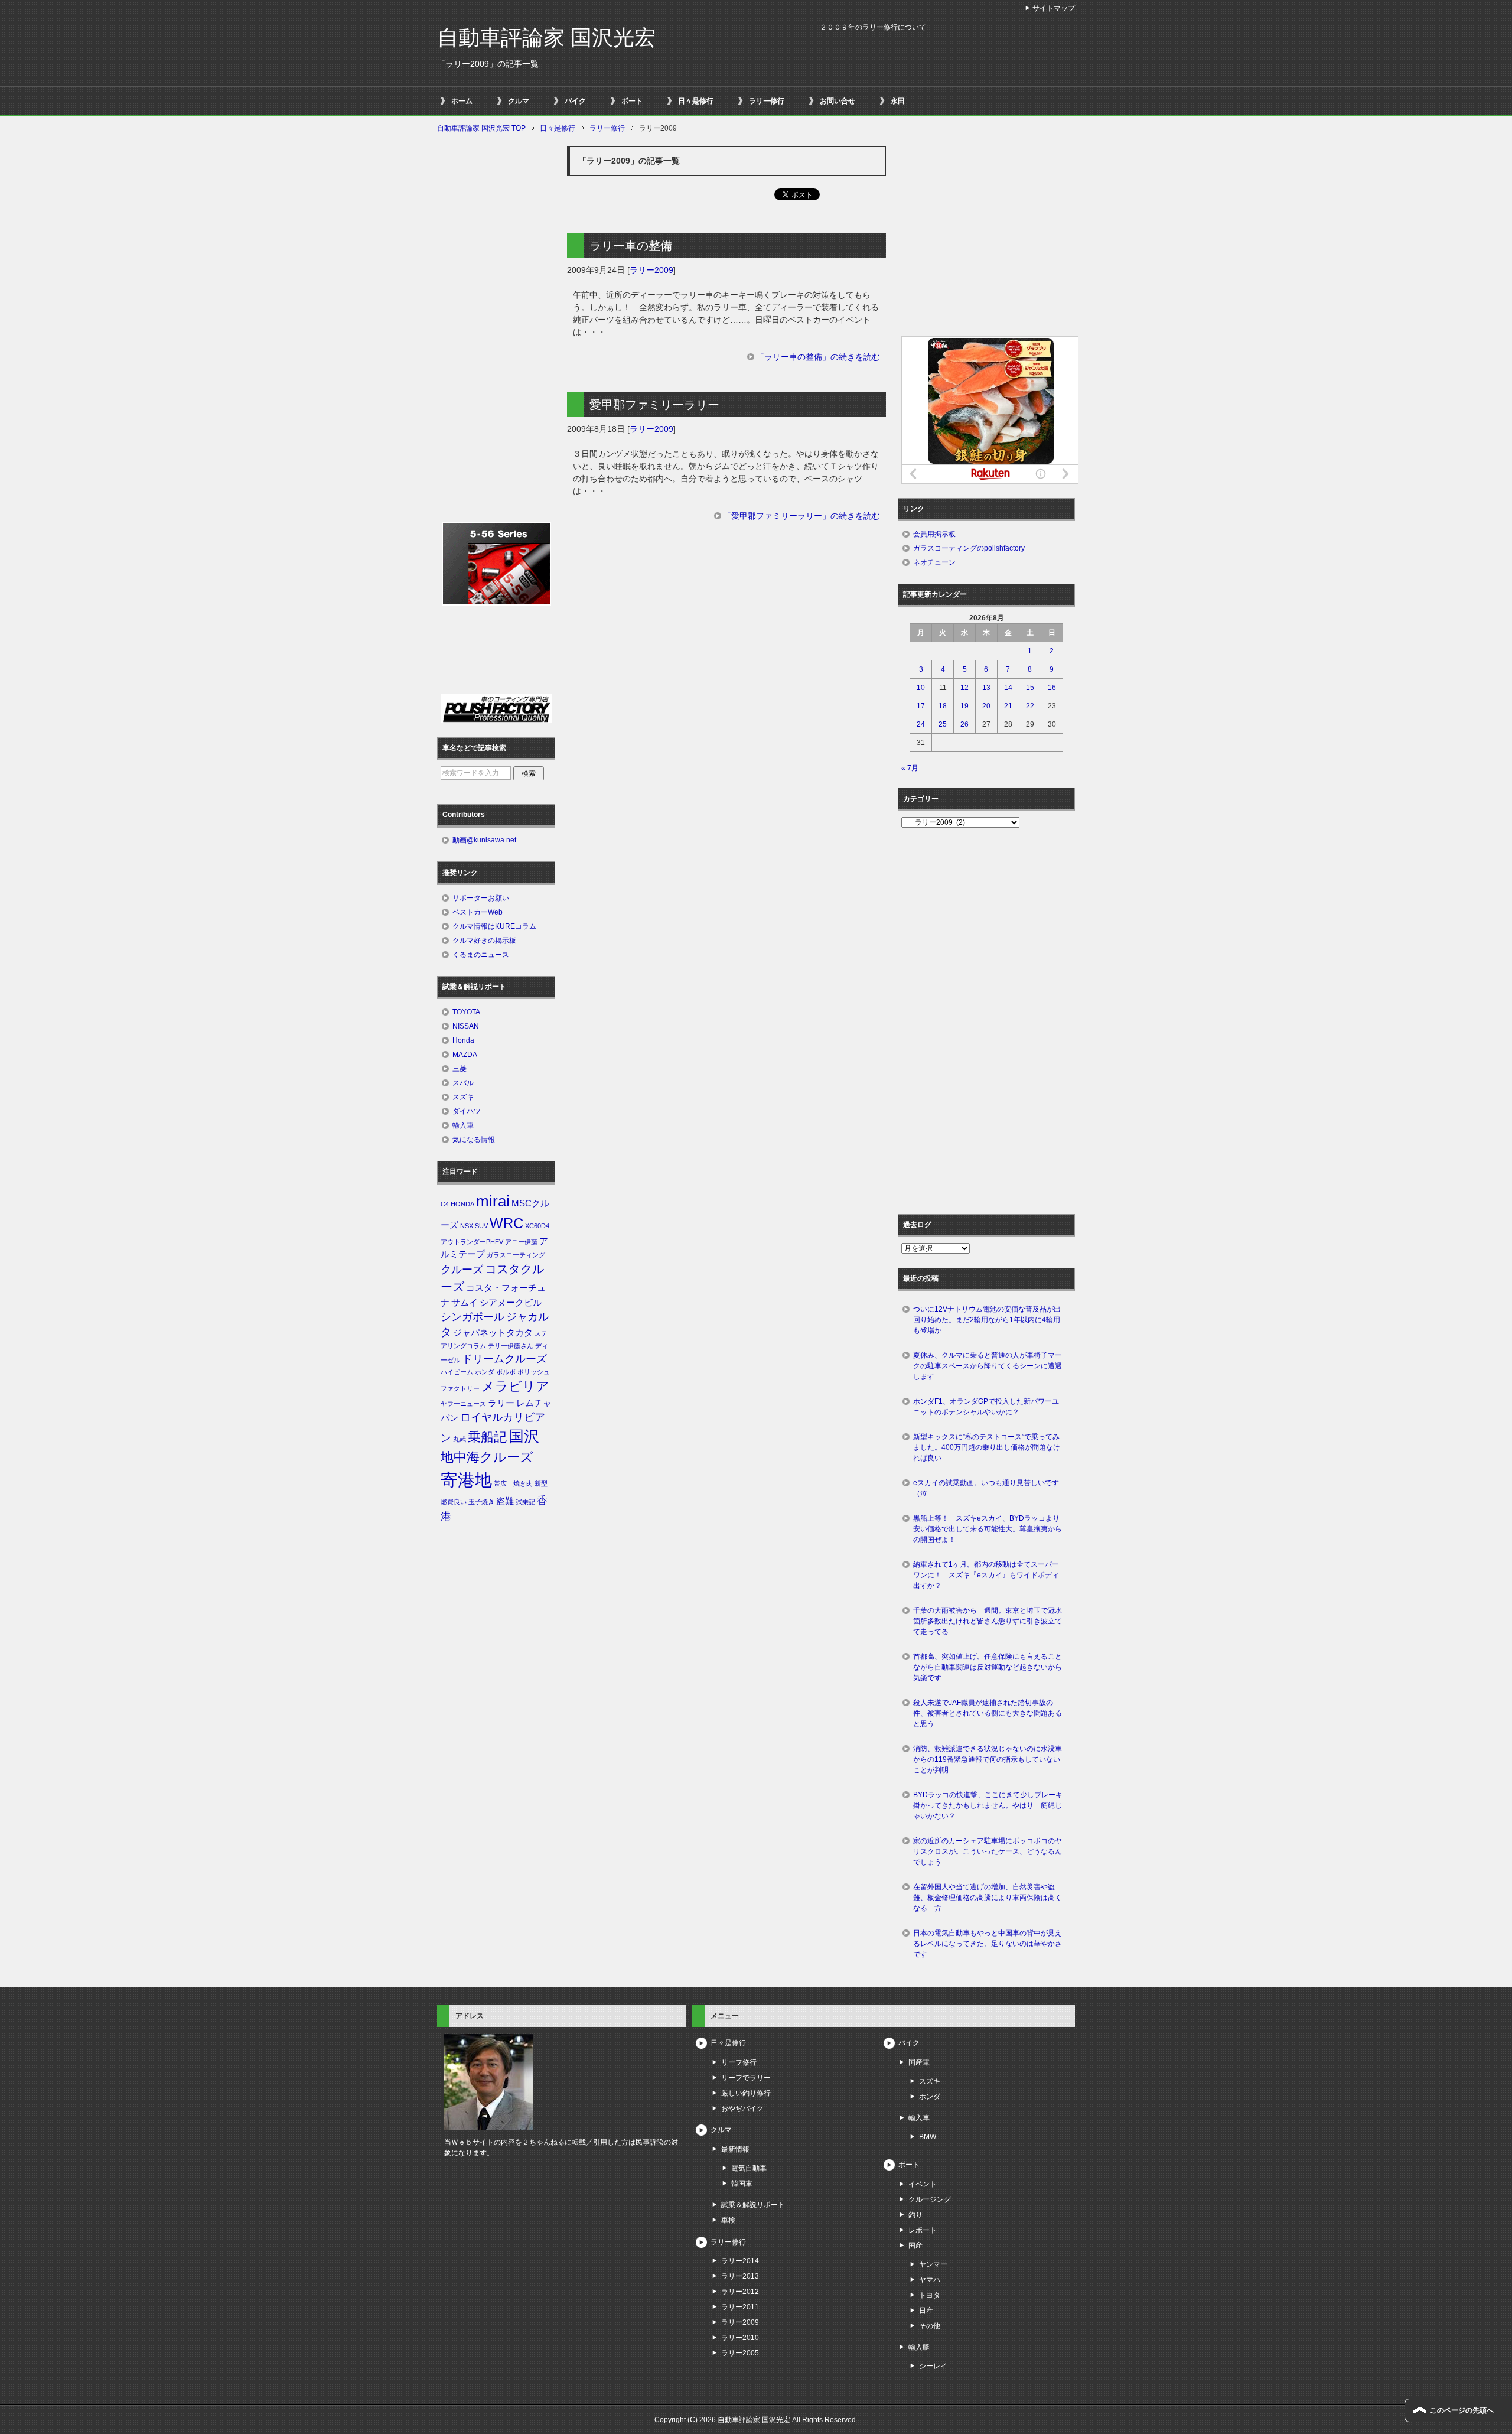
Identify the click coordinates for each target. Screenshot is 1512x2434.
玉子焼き (481, 1502)
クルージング (930, 2199)
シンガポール (472, 1317)
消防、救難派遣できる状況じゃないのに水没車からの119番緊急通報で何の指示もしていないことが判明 (988, 1759)
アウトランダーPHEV (472, 1242)
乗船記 (487, 1437)
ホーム (462, 101)
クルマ (519, 101)
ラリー (501, 1403)
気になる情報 (474, 1140)
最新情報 (735, 2149)
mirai (493, 1201)
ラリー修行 (767, 101)
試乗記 (525, 1502)
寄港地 (466, 1480)
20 (986, 706)
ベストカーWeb (478, 912)
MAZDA (465, 1055)
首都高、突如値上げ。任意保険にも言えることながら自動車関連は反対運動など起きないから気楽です (988, 1667)
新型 (541, 1483)
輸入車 (463, 1125)
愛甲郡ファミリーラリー (654, 405)
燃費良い (454, 1502)
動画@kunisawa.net (484, 840)
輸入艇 (919, 2347)
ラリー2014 (740, 2261)
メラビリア (515, 1386)
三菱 (460, 1069)
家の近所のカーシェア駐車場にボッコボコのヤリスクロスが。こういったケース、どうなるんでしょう (988, 1851)
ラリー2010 (740, 2338)
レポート (923, 2230)
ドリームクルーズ (504, 1359)
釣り (915, 2215)
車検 (728, 2220)
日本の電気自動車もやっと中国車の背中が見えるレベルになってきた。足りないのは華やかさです (988, 1944)
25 (943, 724)
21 (1008, 706)
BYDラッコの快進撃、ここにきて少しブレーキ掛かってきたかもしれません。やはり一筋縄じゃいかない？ (988, 1805)
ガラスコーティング (516, 1255)
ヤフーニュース (463, 1404)
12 (964, 688)
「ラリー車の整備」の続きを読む (818, 357)
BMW (928, 2137)
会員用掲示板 (934, 534)
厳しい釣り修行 (746, 2093)
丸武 (460, 1439)
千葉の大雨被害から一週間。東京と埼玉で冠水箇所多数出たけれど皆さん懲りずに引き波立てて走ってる (988, 1621)
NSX (467, 1226)
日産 (926, 2311)
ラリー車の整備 (631, 246)
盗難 (505, 1501)
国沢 (524, 1436)
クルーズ (462, 1270)
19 (964, 706)
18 (943, 706)
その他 (930, 2326)
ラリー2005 (740, 2353)
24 (921, 724)
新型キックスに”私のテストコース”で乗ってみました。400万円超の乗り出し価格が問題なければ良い (987, 1447)
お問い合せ (838, 101)
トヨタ (930, 2295)
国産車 (919, 2062)
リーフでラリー (746, 2078)
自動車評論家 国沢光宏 (546, 38)
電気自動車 (749, 2168)
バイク (575, 101)
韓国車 (742, 2184)
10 (921, 688)
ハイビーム (457, 1372)
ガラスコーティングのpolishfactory (969, 548)
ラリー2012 (740, 2292)
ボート (632, 101)
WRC (506, 1223)
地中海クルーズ (487, 1457)
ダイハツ (467, 1111)
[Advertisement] (726, 634)
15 (1030, 688)
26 (964, 724)
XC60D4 (537, 1226)
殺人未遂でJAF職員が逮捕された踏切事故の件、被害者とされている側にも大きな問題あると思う (988, 1713)
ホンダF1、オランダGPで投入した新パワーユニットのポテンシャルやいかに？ (986, 1407)
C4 (445, 1204)
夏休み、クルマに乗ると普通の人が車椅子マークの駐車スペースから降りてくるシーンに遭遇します (988, 1366)
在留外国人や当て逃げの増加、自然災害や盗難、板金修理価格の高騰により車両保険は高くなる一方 (988, 1898)
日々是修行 (696, 101)
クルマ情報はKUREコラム (494, 926)
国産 (915, 2246)
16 (1052, 688)
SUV (481, 1226)
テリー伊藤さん (511, 1346)
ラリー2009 (651, 270)
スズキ (463, 1097)
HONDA (462, 1204)
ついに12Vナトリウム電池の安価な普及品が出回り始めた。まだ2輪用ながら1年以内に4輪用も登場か (987, 1320)
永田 (898, 101)
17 (921, 706)
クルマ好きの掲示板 (484, 941)
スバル (463, 1083)
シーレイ (933, 2366)
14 (1008, 688)
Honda (463, 1040)
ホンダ (485, 1372)
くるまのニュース (481, 955)
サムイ (465, 1303)
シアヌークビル (511, 1303)
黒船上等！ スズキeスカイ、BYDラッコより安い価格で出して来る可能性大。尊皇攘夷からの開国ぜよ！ (988, 1529)
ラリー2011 (740, 2307)
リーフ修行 (739, 2062)
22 (1030, 706)
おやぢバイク (742, 2108)
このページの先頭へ (1462, 2410)
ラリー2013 (740, 2276)
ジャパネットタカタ (493, 1333)
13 (986, 688)
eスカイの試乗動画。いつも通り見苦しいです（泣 (986, 1488)
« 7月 (910, 768)
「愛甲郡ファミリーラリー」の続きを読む (801, 516)
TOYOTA (466, 1012)
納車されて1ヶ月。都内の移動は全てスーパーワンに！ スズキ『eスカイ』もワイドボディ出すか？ (986, 1575)
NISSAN (466, 1026)
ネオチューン (934, 562)
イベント (923, 2184)
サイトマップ (1054, 8)
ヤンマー (933, 2264)
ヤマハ (930, 2280)
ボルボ (506, 1372)
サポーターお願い (481, 898)
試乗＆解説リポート (753, 2205)
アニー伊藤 (521, 1242)
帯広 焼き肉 (513, 1483)
